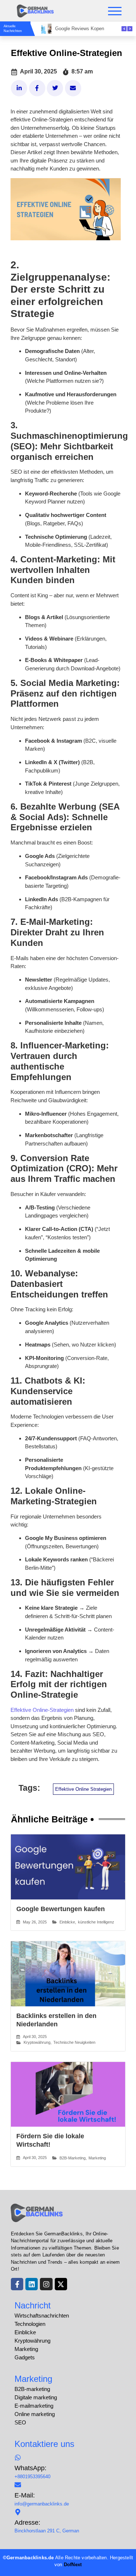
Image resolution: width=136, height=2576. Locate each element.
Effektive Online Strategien (83, 1789)
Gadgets (25, 2357)
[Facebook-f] (17, 2284)
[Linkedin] (32, 2284)
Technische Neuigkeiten (74, 2042)
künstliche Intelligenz (96, 1922)
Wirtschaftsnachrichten (42, 2316)
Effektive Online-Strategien (42, 1710)
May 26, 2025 (35, 1922)
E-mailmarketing (34, 2406)
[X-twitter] (61, 2284)
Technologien (30, 2324)
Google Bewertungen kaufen (61, 1909)
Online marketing (35, 2414)
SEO (20, 2422)
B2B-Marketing (73, 2158)
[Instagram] (46, 2284)
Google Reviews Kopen (80, 29)
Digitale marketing (36, 2397)
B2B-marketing (32, 2389)
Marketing (97, 2158)
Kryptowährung (37, 2042)
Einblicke (67, 1922)
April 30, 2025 (35, 2037)
